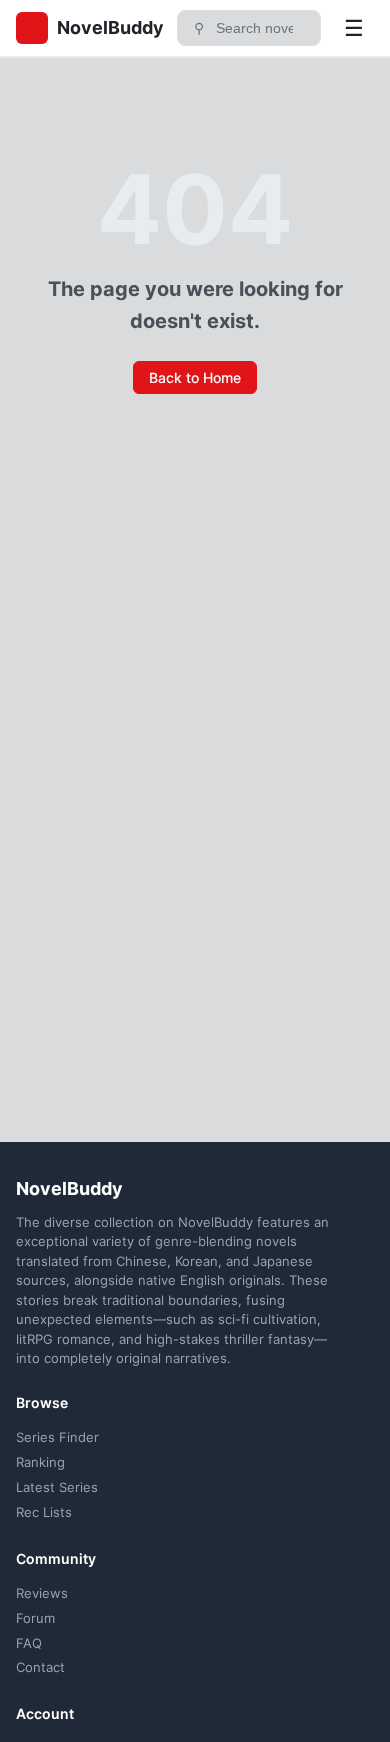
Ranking (40, 1462)
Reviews (42, 1593)
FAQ (29, 1643)
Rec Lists (44, 1512)
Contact (40, 1667)
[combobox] (261, 28)
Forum (35, 1618)
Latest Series (57, 1487)
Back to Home (195, 377)
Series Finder (57, 1437)
